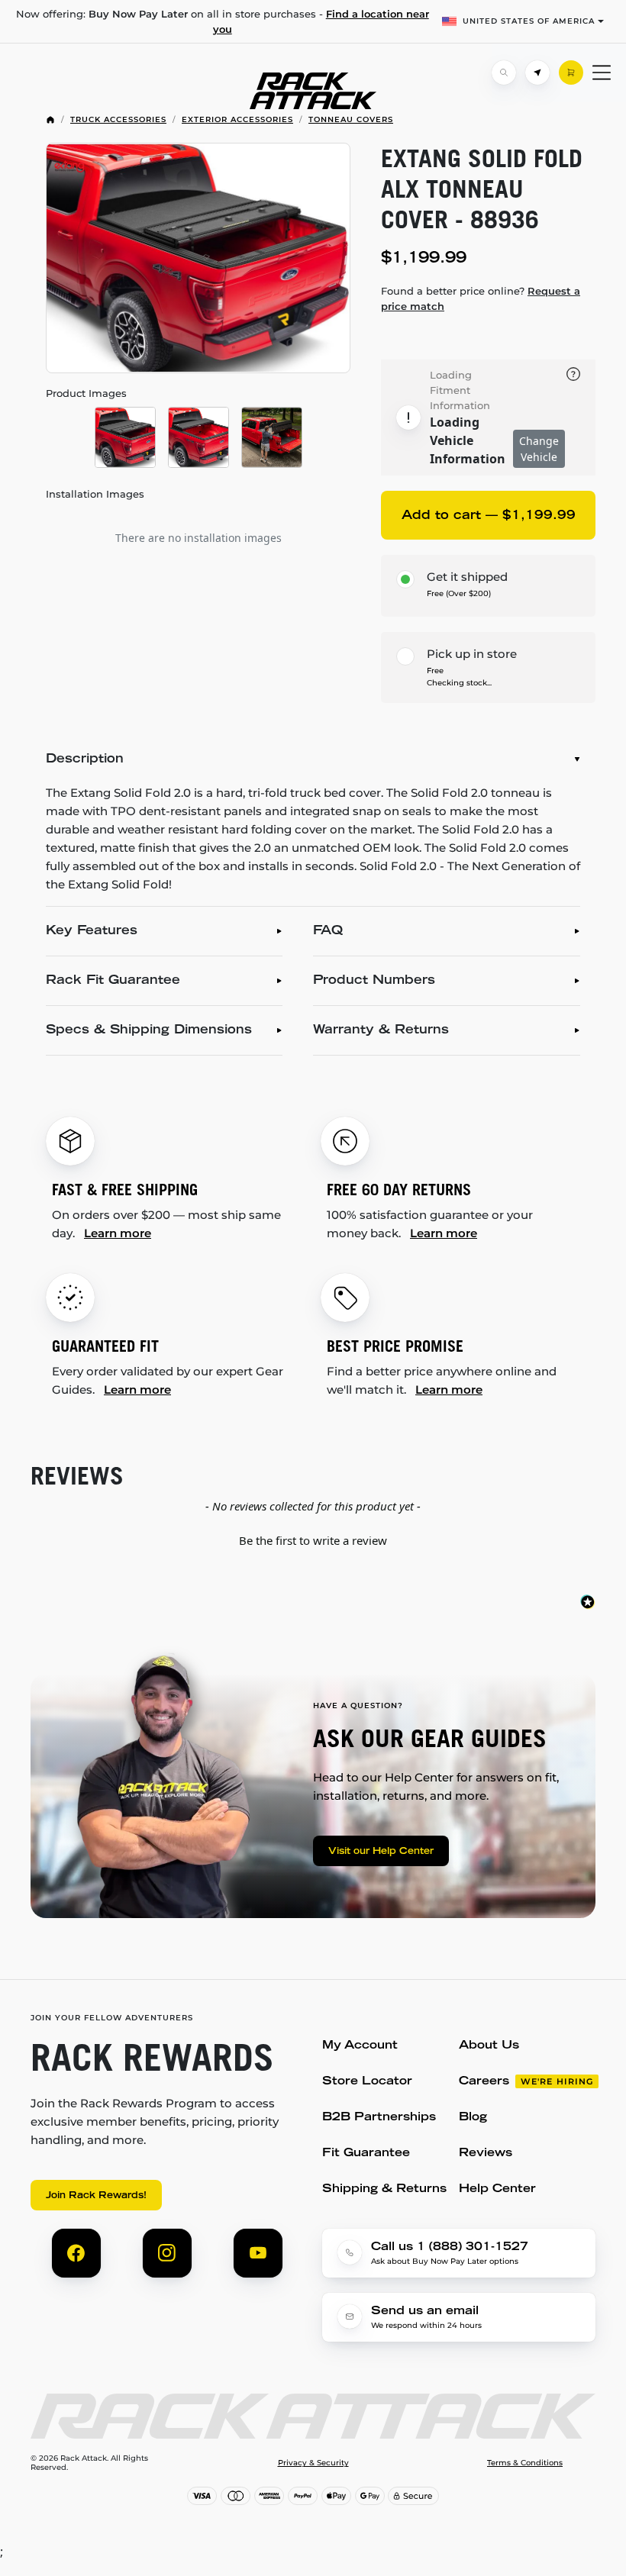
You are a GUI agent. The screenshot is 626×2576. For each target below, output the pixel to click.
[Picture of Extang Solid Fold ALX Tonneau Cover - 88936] (198, 258)
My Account (360, 2046)
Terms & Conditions (525, 2463)
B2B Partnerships (379, 2118)
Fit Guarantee (366, 2154)
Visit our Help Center (381, 1852)
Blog (473, 2118)
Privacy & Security (313, 2463)
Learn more (118, 1233)
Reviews (486, 2154)
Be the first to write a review (313, 1540)
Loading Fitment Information (460, 390)
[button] (313, 1539)
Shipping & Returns (384, 2189)
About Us (489, 2046)
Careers (484, 2082)
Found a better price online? (481, 298)
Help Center (497, 2189)
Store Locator (367, 2082)
